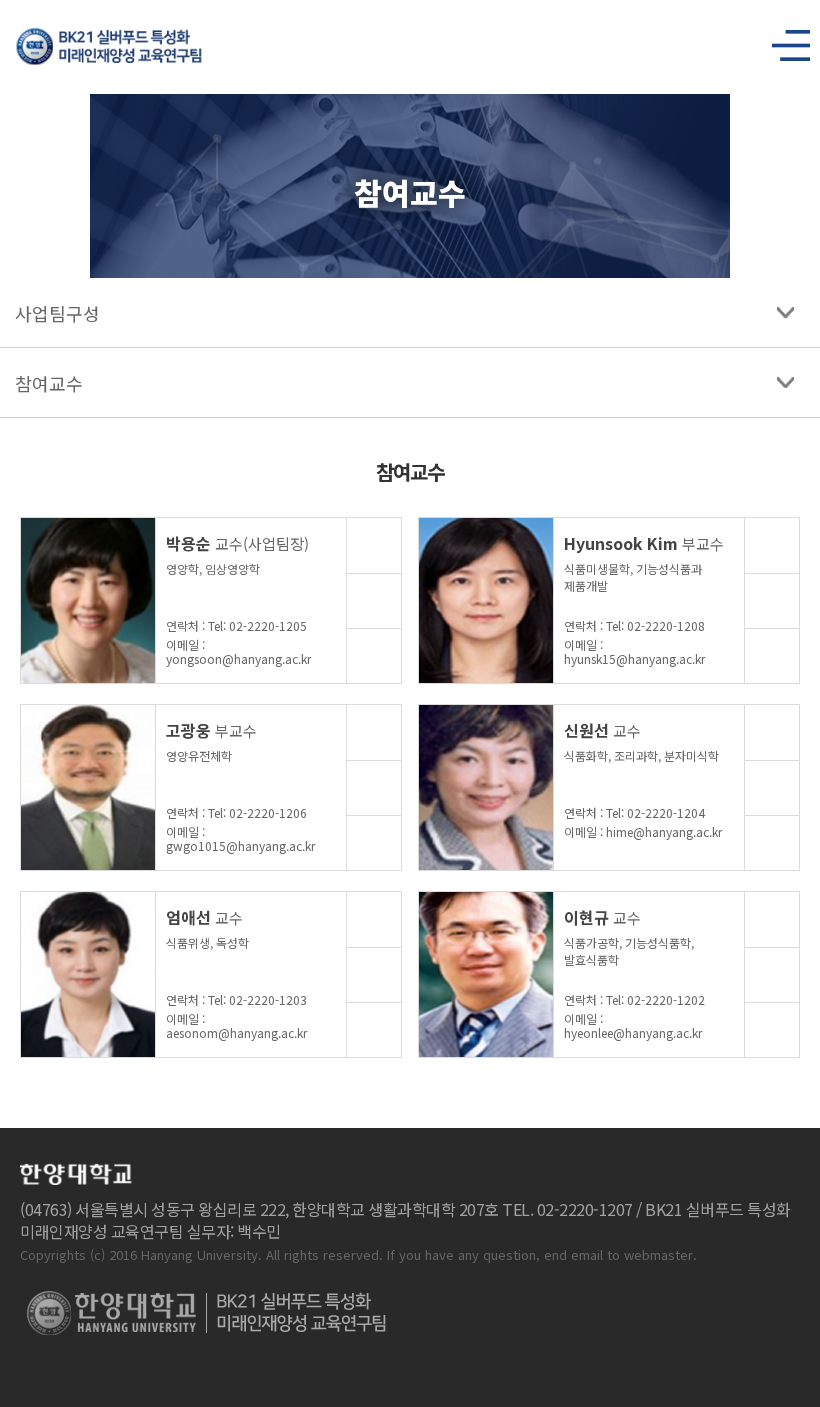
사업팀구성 (57, 313)
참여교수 (49, 383)
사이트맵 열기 (783, 40)
